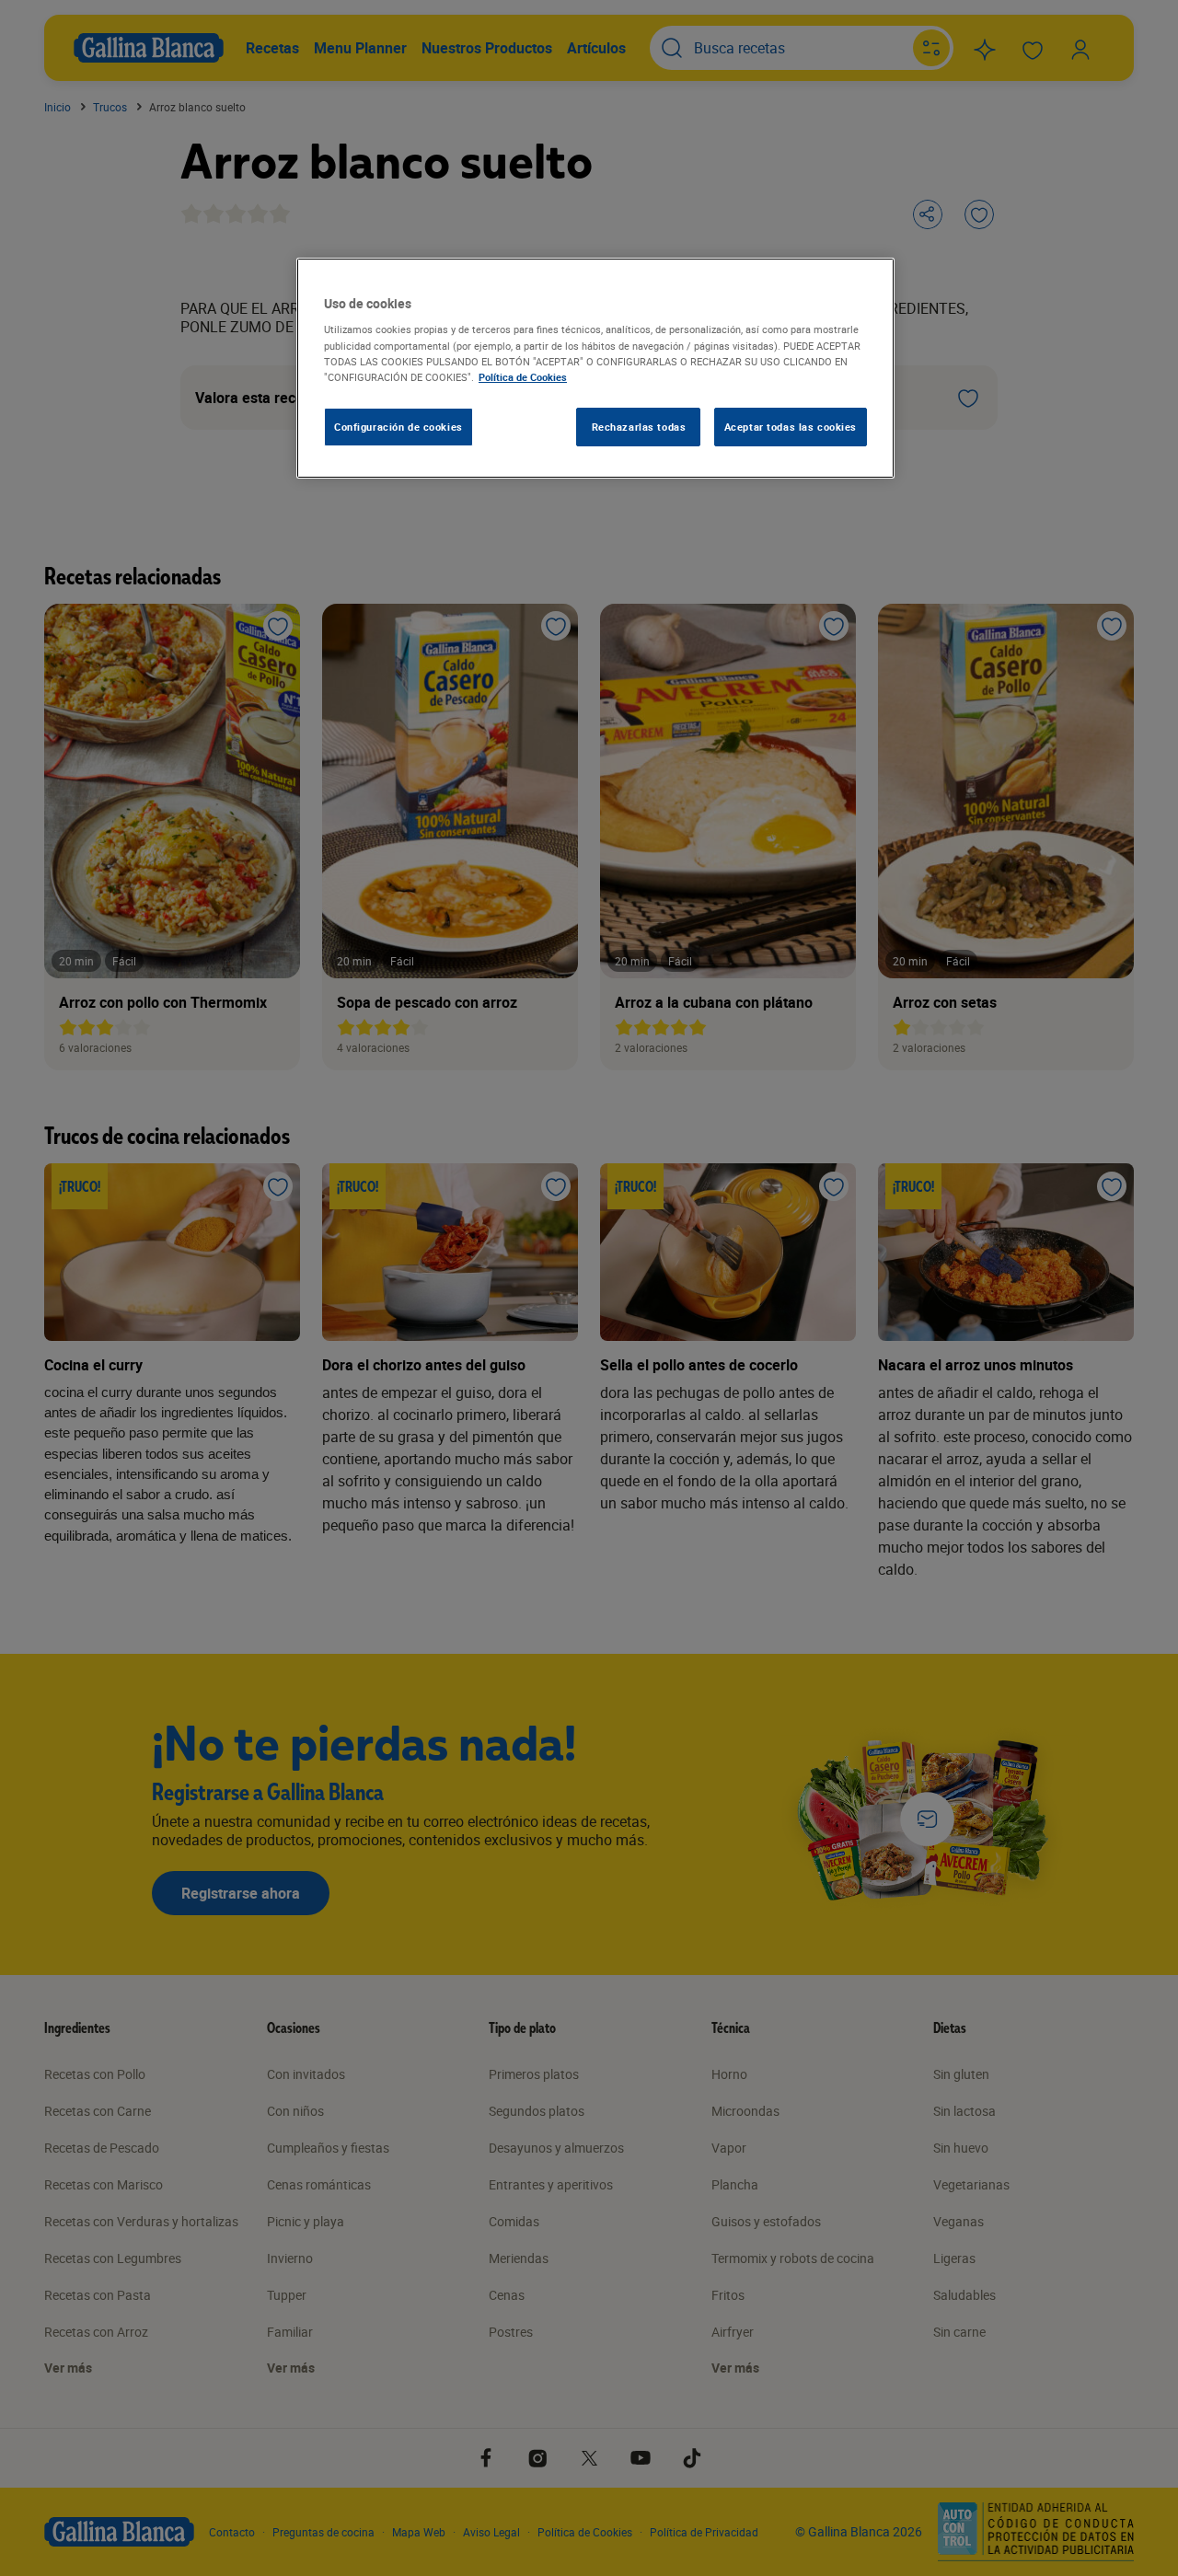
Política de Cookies (523, 377)
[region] (595, 368)
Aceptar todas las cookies (791, 427)
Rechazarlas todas (639, 427)
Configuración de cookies (398, 427)
